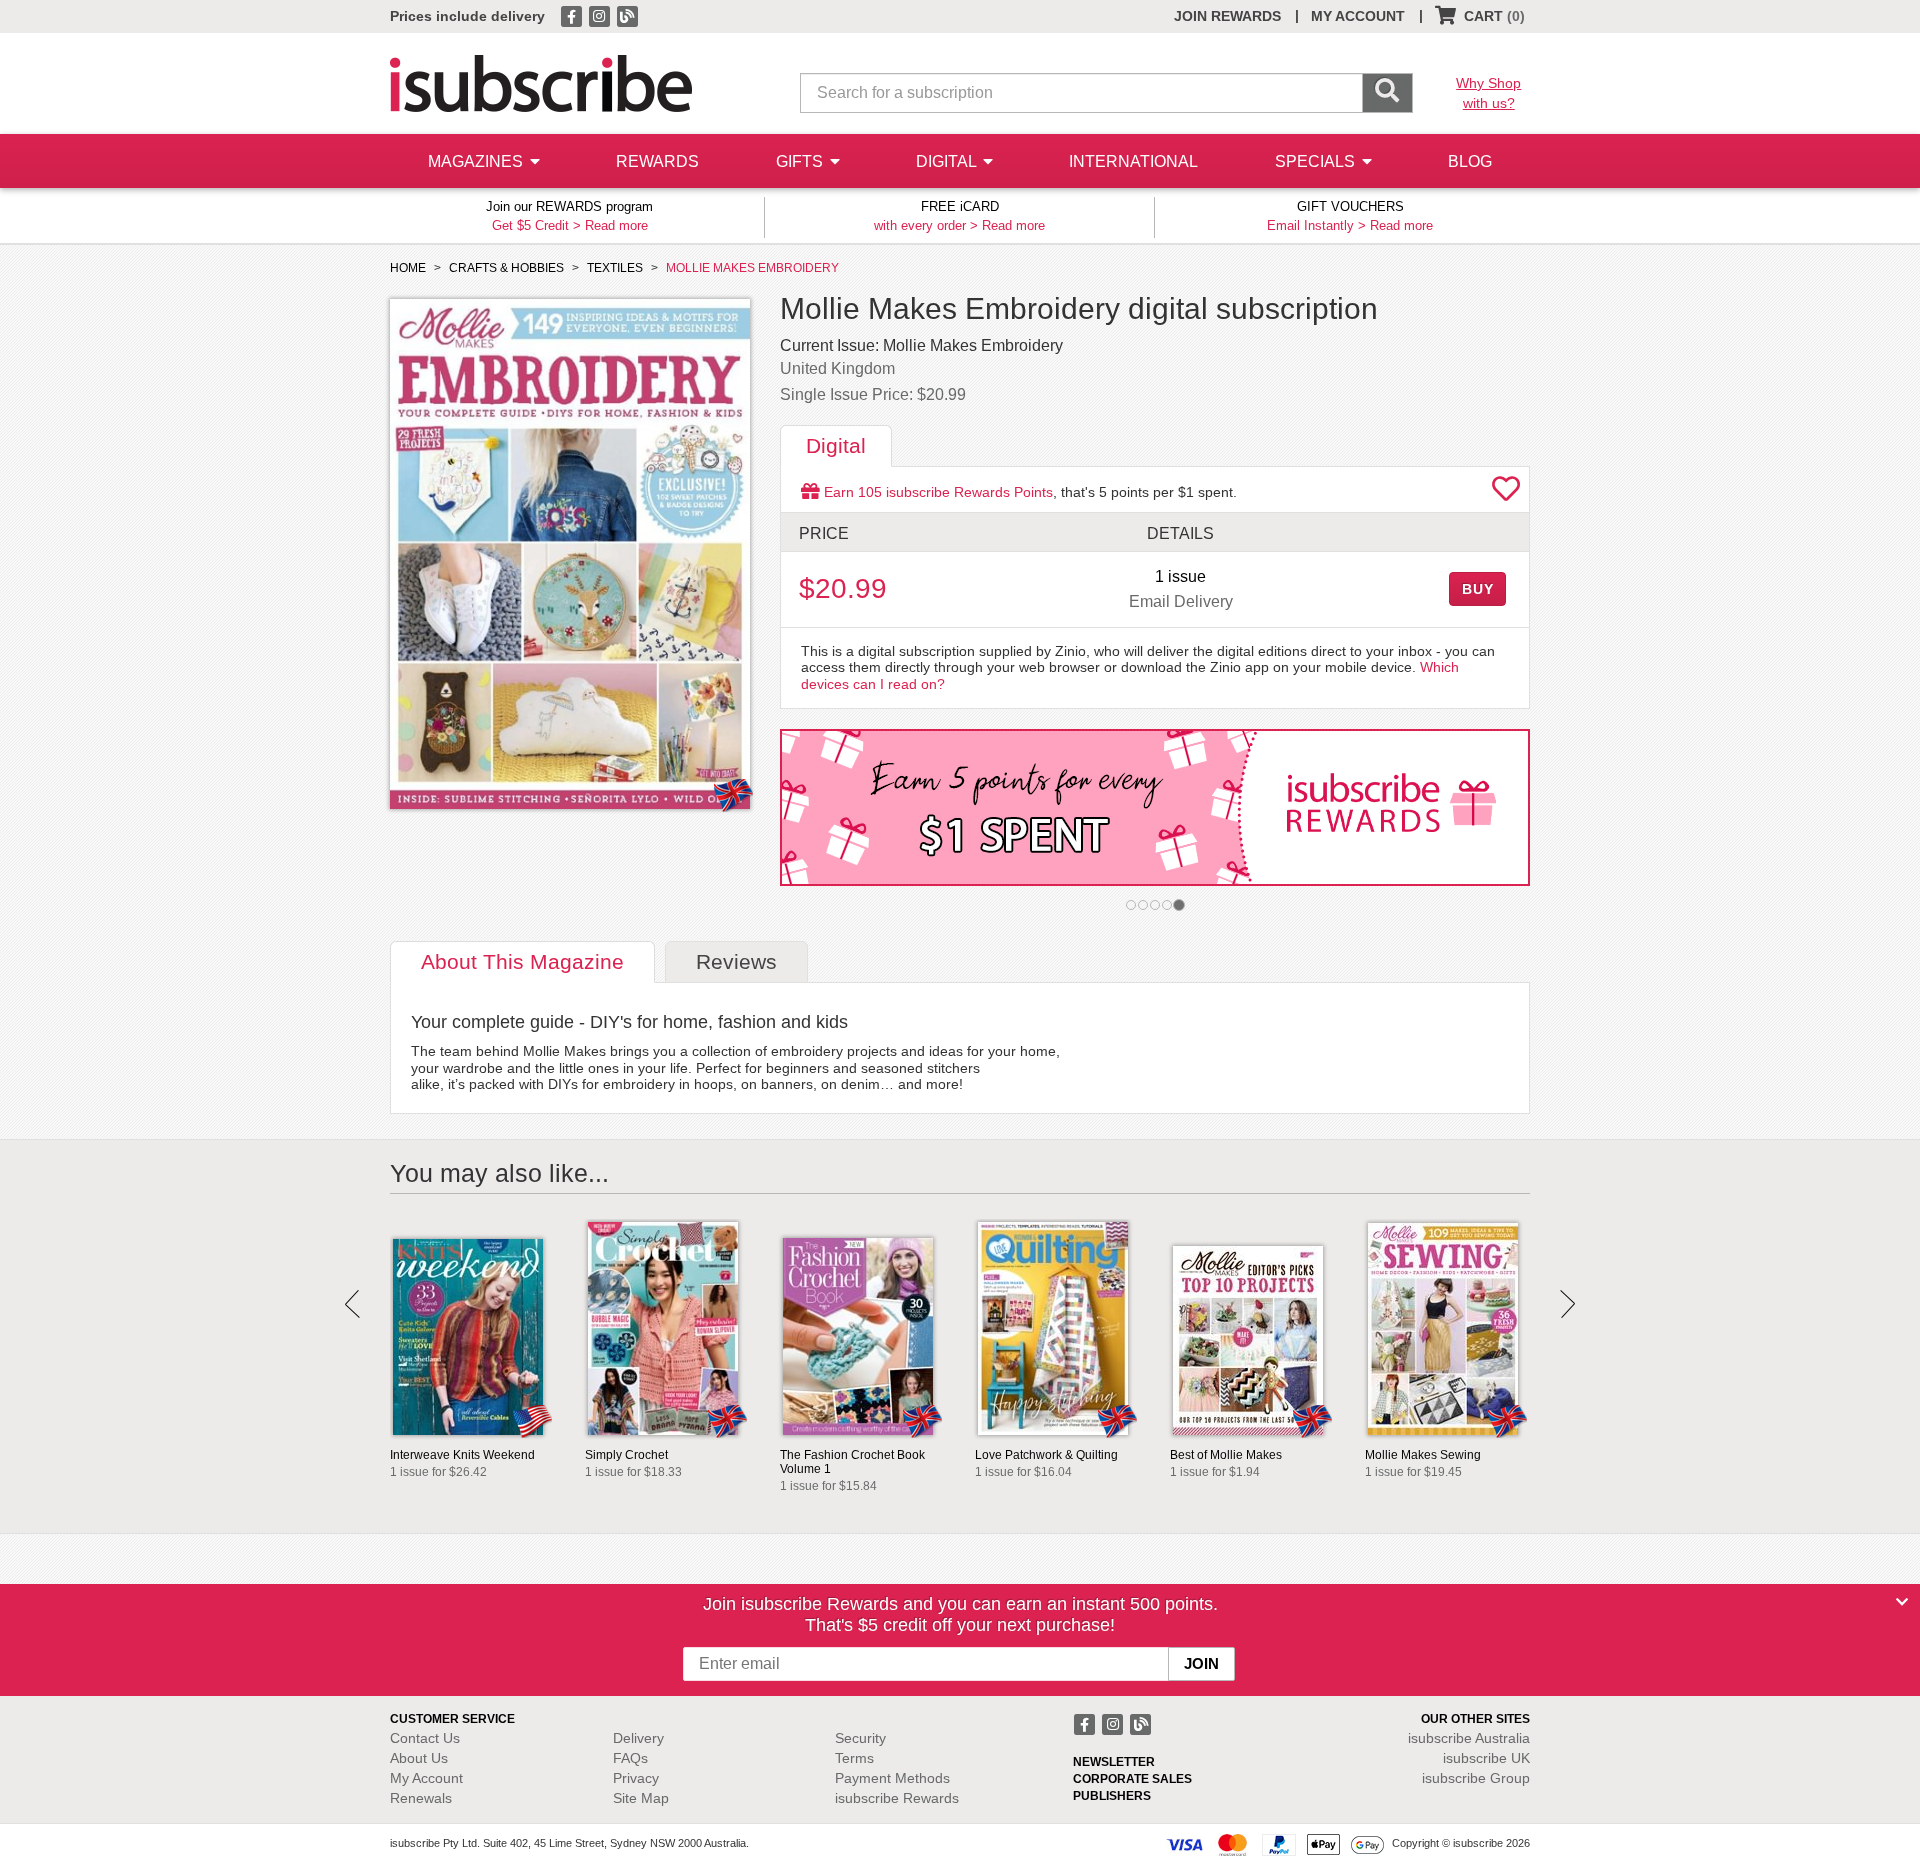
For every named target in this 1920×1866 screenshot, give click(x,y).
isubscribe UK (1486, 1758)
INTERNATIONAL (1133, 161)
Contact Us (425, 1738)
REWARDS (657, 161)
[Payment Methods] (1275, 1844)
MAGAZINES (477, 161)
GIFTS (801, 161)
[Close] (1902, 1602)
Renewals (421, 1798)
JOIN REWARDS (1227, 16)
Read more (616, 225)
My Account (426, 1778)
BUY (1478, 589)
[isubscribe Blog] (627, 15)
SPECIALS (1317, 161)
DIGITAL (948, 161)
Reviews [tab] (736, 961)
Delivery (638, 1738)
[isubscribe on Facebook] (573, 15)
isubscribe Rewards (897, 1798)
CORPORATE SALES (1132, 1779)
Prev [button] (352, 1304)
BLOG (1470, 161)
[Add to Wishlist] (1506, 494)
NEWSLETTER (1114, 1762)
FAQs (630, 1758)
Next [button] (1567, 1304)
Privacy (636, 1778)
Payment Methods (892, 1778)
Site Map (641, 1798)
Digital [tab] (836, 445)
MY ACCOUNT (1358, 16)
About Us (419, 1758)
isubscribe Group (1476, 1778)
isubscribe (1469, 1738)
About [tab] (522, 961)
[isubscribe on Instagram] (601, 15)
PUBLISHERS (1112, 1796)
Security (860, 1738)
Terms (854, 1758)
